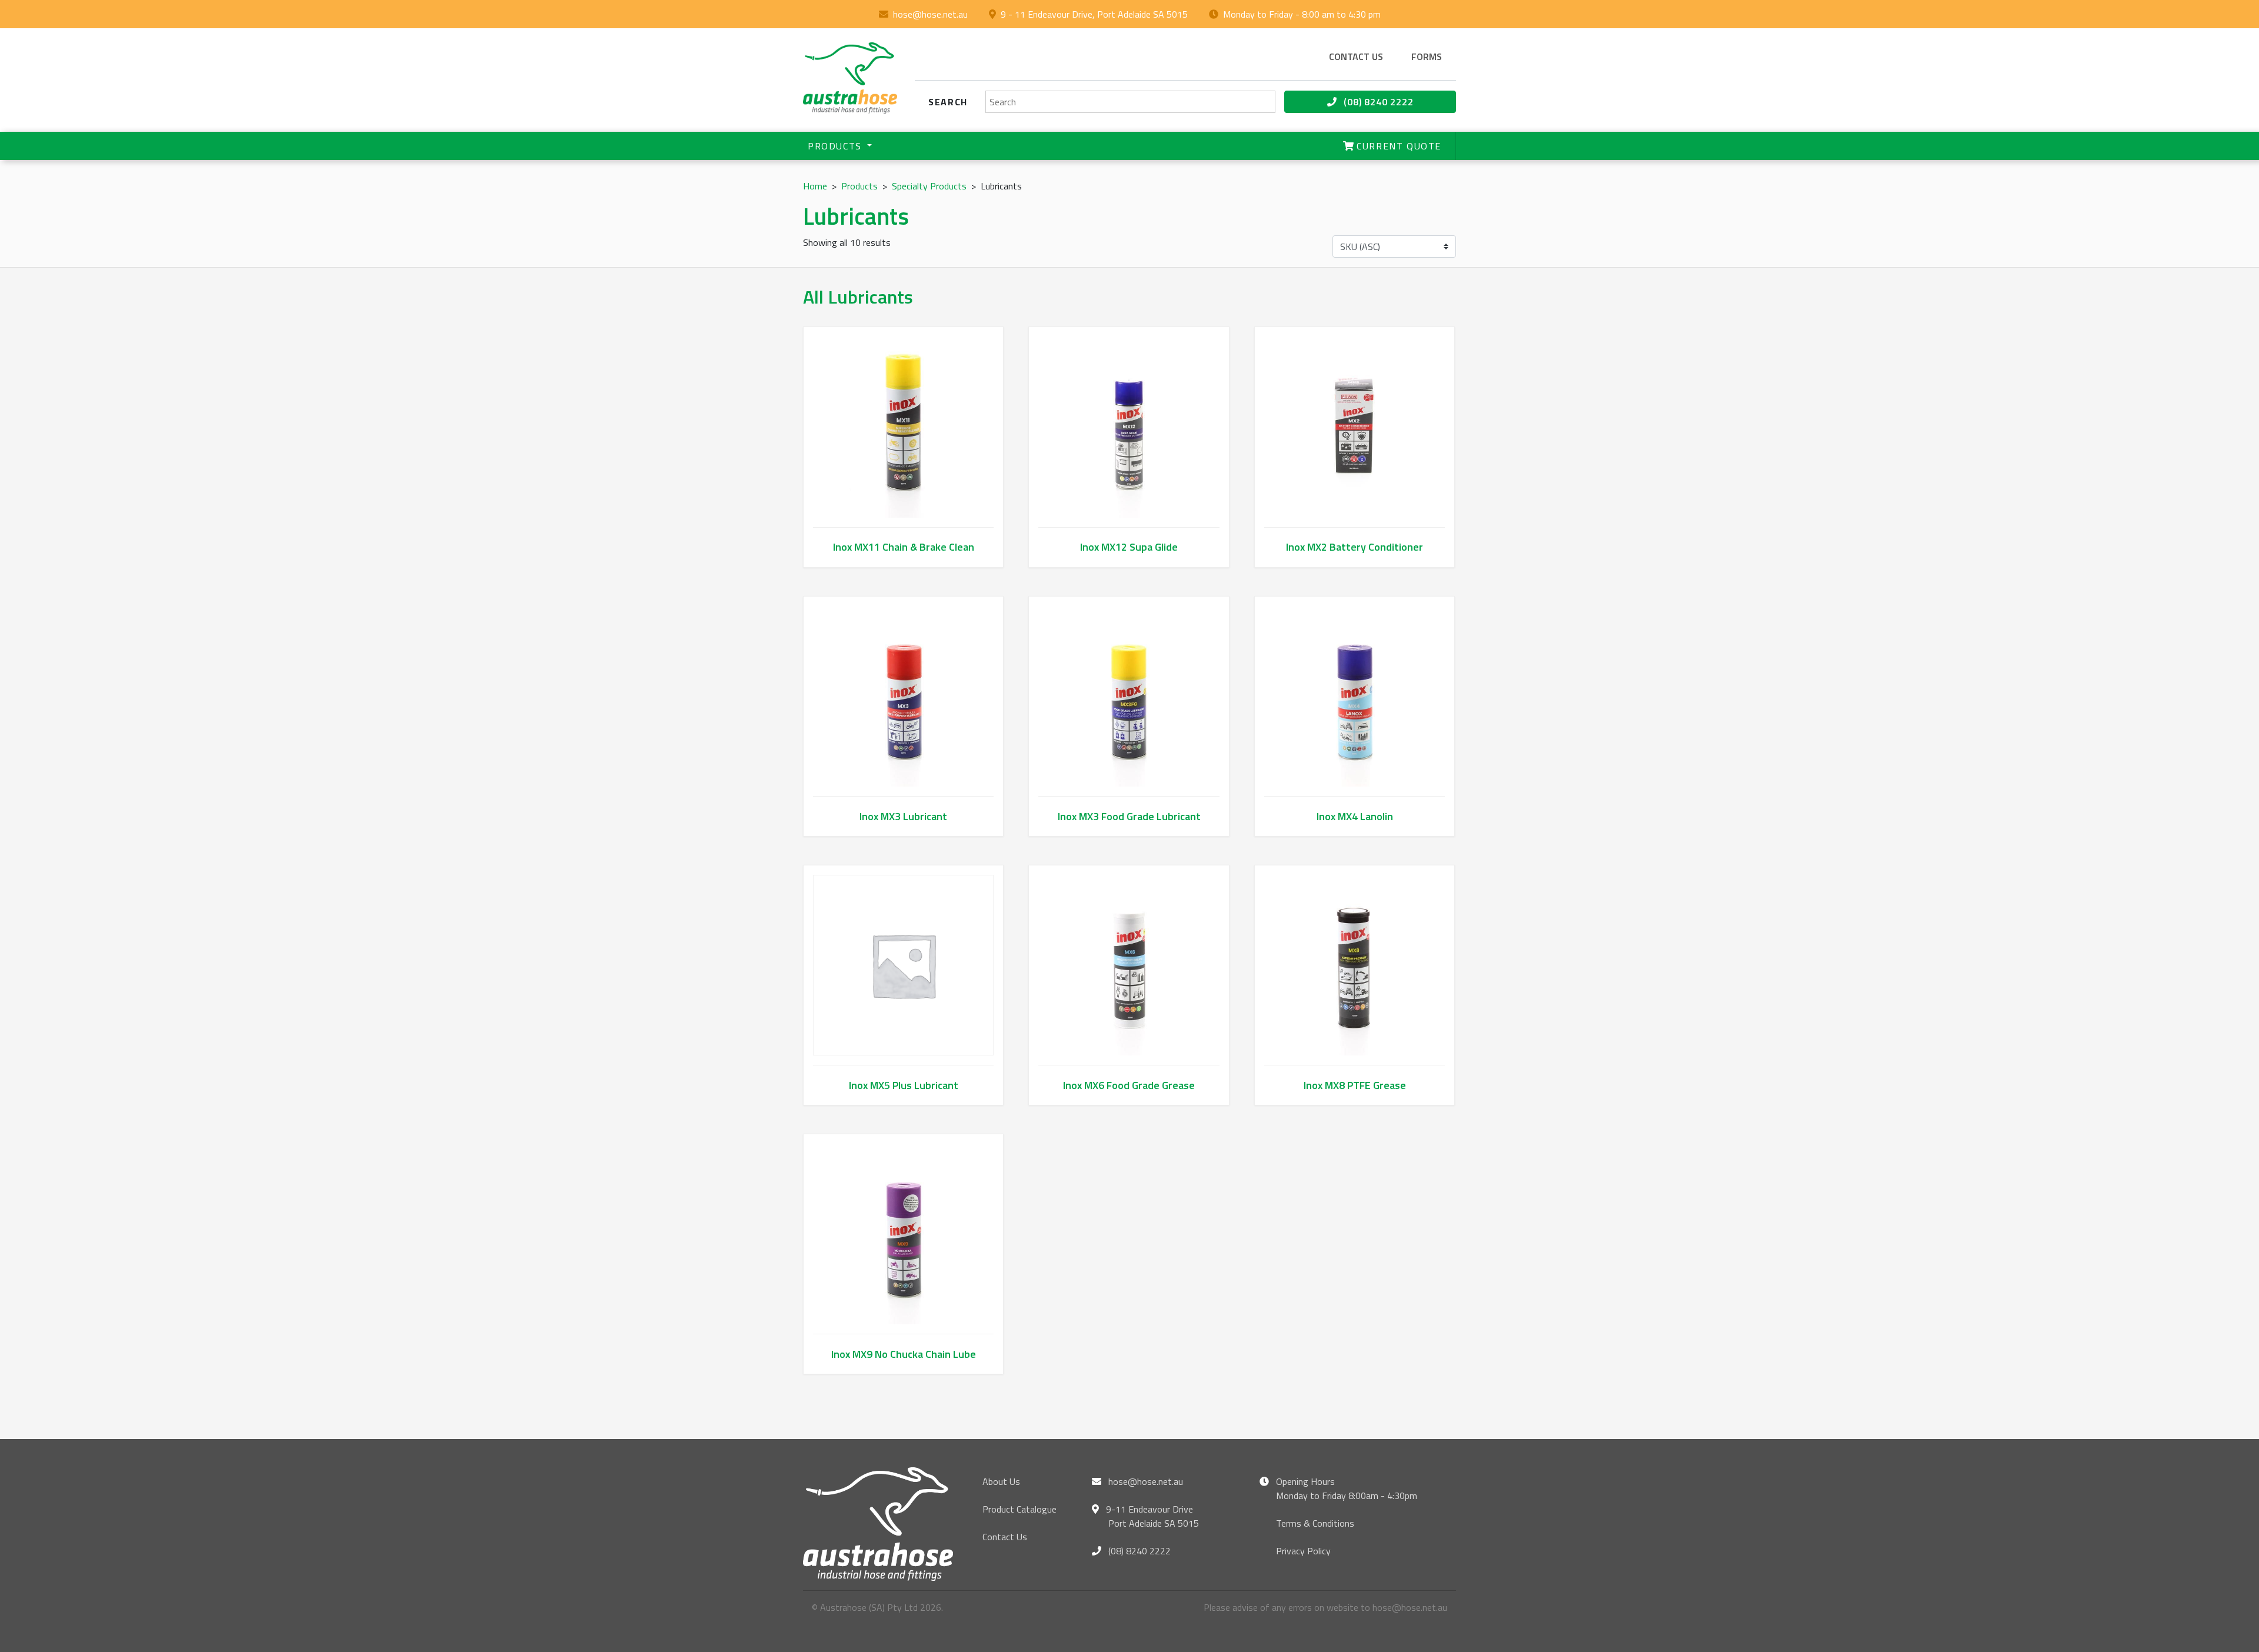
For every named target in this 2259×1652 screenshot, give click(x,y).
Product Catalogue (1019, 1509)
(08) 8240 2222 (1377, 102)
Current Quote (1397, 146)
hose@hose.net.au (930, 14)
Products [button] (836, 146)
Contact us (1356, 56)
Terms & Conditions (1315, 1523)
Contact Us (1005, 1537)
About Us (1001, 1481)
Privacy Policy (1303, 1551)
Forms (1427, 56)
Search (948, 102)
